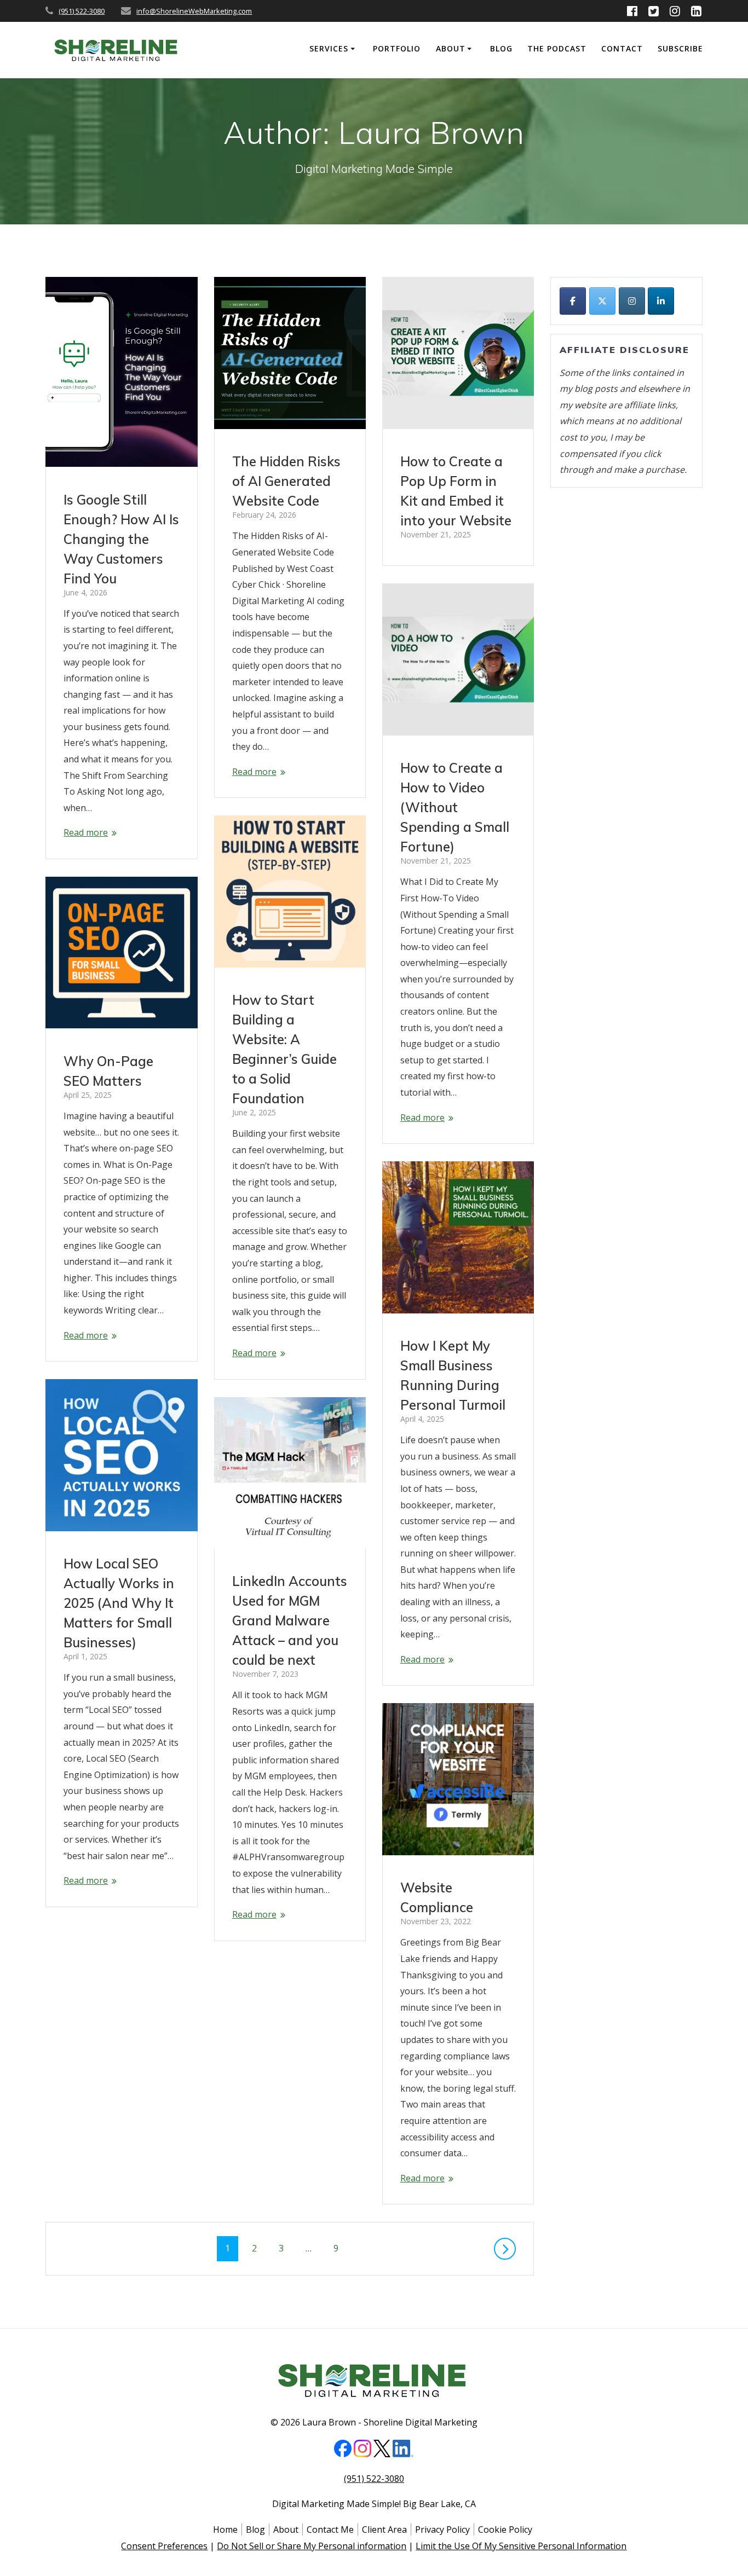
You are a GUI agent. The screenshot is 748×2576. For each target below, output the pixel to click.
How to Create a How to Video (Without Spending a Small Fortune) (455, 807)
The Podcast (557, 48)
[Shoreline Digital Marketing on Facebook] (573, 301)
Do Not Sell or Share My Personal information (312, 2546)
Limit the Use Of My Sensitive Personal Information (521, 2546)
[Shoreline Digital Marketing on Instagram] (632, 301)
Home (225, 2529)
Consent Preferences (164, 2546)
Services (329, 48)
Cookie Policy (505, 2529)
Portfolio (397, 48)
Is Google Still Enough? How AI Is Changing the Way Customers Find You (121, 539)
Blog (501, 48)
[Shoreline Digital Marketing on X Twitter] (602, 301)
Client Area (384, 2529)
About (451, 48)
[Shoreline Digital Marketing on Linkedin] (661, 301)
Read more (86, 832)
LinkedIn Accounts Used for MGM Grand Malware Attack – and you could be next (290, 1620)
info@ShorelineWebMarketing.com (194, 11)
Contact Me (330, 2529)
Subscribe (680, 48)
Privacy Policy (442, 2529)
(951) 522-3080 (82, 11)
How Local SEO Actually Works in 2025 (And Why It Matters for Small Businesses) (119, 1603)
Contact (622, 48)
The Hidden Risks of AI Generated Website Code (286, 481)
